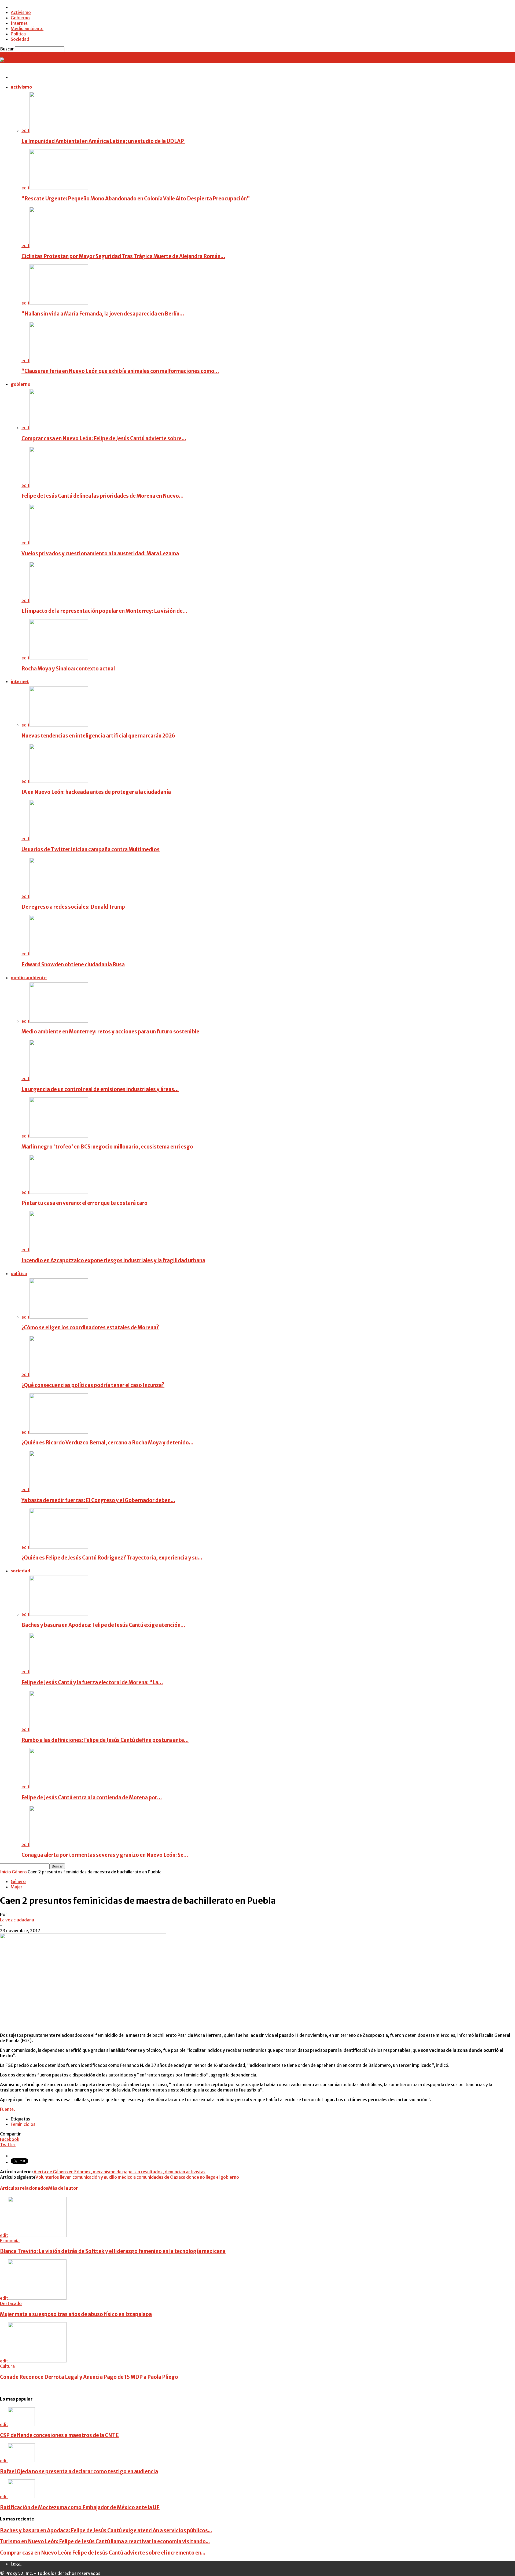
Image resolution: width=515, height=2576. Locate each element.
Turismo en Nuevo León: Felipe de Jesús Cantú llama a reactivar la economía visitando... (105, 2542)
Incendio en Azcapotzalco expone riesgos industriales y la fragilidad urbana (113, 1261)
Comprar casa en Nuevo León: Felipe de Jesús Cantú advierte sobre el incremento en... (103, 2553)
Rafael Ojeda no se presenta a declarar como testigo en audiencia (79, 2472)
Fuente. (8, 2109)
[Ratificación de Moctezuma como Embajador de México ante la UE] (21, 2497)
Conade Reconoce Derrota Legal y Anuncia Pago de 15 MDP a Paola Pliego (89, 2377)
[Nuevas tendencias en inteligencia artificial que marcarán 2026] (59, 725)
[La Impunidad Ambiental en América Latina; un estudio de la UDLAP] (59, 130)
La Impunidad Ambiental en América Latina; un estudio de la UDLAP (103, 141)
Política (18, 34)
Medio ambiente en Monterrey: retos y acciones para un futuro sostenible (110, 1032)
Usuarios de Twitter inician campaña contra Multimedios (91, 850)
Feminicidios (23, 2124)
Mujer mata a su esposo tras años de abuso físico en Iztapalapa (76, 2314)
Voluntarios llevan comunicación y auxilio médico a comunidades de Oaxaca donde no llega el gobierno (137, 2177)
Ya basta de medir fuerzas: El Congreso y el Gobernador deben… (98, 1500)
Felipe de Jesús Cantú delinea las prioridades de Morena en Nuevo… (102, 496)
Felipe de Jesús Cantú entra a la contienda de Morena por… (92, 1798)
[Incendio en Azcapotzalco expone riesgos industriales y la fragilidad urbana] (59, 1250)
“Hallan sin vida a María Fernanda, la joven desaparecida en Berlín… (103, 314)
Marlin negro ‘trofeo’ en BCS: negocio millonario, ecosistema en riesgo (107, 1147)
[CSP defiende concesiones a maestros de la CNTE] (21, 2424)
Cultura (7, 2366)
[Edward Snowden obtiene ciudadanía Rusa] (59, 954)
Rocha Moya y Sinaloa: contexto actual (68, 669)
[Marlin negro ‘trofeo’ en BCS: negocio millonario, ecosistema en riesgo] (59, 1136)
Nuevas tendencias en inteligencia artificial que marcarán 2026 (98, 736)
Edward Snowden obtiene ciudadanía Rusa (73, 965)
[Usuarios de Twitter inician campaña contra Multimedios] (59, 839)
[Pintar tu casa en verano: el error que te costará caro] (59, 1192)
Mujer (17, 1887)
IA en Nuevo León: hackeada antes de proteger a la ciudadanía (96, 792)
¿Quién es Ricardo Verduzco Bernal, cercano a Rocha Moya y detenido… (107, 1443)
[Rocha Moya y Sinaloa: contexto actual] (59, 658)
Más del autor (63, 2188)
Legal (16, 2564)
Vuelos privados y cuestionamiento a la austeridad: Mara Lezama (100, 554)
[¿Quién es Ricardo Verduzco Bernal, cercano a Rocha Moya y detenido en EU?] (59, 1432)
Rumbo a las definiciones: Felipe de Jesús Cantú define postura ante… (105, 1740)
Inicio (5, 1872)
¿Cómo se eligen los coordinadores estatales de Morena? (90, 1328)
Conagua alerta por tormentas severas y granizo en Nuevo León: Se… (105, 1855)
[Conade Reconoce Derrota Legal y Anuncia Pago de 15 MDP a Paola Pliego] (37, 2361)
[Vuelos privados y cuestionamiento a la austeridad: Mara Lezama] (59, 543)
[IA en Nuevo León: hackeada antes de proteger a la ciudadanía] (59, 781)
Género (19, 1872)
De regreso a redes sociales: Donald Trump (73, 907)
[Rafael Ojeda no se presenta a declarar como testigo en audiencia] (21, 2461)
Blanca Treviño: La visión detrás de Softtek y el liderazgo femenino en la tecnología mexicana (113, 2251)
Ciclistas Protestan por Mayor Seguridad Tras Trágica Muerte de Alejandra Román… (123, 256)
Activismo (21, 12)
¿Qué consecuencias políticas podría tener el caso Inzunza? (93, 1385)
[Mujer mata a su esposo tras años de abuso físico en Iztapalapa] (37, 2298)
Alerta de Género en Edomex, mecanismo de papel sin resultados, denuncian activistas (119, 2172)
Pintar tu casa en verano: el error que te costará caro (84, 1203)
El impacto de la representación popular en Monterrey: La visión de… (104, 611)
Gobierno (20, 18)
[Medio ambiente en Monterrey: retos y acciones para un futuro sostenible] (59, 1021)
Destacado (11, 2303)
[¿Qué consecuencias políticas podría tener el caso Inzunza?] (59, 1374)
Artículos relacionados (24, 2188)
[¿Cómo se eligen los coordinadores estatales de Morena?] (59, 1317)
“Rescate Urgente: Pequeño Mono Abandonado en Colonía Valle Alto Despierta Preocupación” (136, 199)
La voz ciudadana (17, 1920)
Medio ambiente (27, 28)
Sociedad (20, 39)
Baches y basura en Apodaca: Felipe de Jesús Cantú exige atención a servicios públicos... (106, 2531)
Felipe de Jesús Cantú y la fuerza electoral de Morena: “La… (92, 1683)
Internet (19, 23)
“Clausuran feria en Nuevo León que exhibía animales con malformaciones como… (120, 371)
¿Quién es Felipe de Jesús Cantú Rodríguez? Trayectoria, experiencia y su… (112, 1558)
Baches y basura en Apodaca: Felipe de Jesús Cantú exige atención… (103, 1625)
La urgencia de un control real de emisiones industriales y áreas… (100, 1089)
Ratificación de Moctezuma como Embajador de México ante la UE (80, 2507)
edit (25, 130)
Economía (10, 2241)
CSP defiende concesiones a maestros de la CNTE (59, 2435)
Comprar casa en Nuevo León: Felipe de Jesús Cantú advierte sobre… (104, 438)
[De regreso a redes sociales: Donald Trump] (59, 896)
